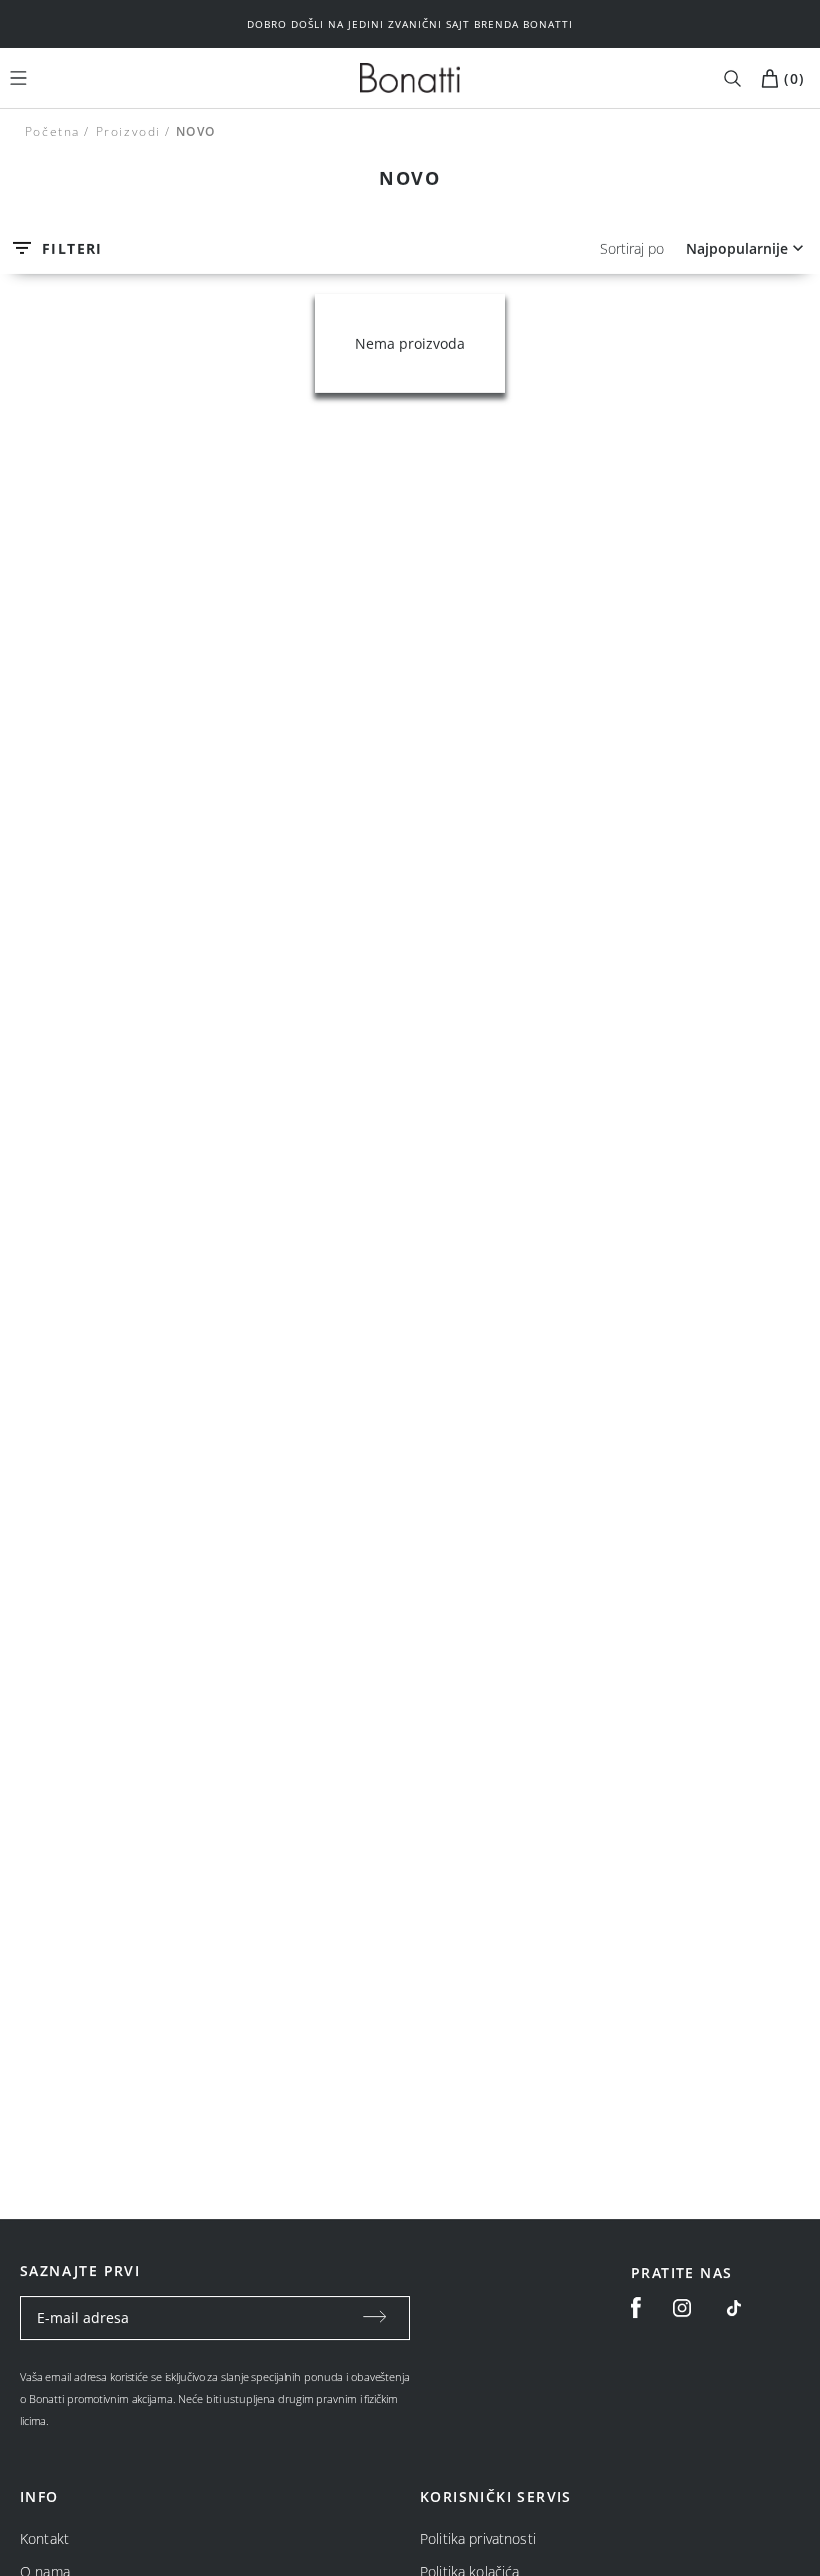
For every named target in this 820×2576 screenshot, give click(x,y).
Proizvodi (127, 131)
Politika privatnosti (478, 2539)
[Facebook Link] (636, 2308)
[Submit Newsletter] (375, 2318)
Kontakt (44, 2539)
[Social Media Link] (733, 2308)
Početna (52, 131)
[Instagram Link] (682, 2308)
